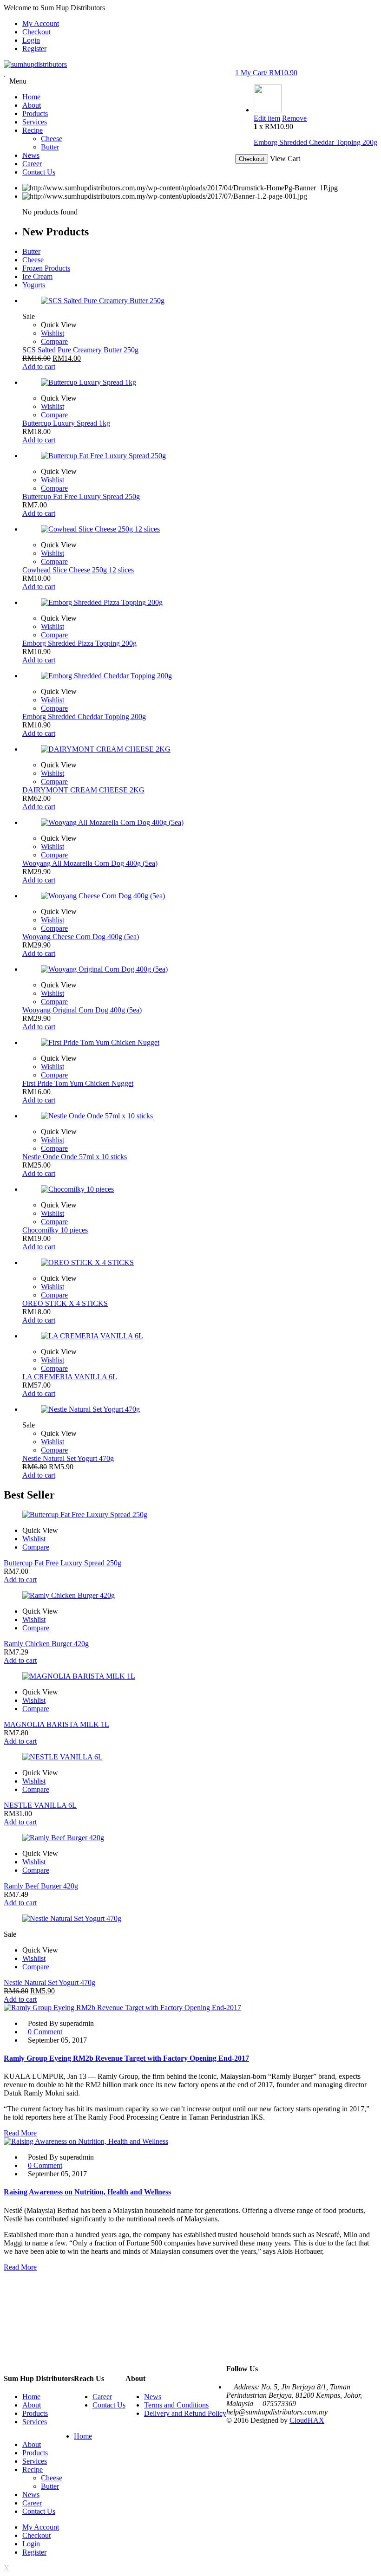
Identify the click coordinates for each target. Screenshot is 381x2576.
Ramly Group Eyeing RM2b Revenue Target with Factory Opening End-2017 (126, 2058)
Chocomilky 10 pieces (55, 1230)
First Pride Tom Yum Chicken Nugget (78, 1083)
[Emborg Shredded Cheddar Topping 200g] (268, 110)
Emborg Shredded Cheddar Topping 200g (315, 142)
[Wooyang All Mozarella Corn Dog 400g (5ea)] (200, 823)
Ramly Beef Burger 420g (41, 1886)
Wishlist (53, 333)
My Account (41, 23)
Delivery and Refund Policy (185, 2413)
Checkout (36, 32)
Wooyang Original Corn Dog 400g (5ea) (82, 1010)
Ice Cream (37, 276)
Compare (54, 341)
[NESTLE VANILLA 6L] (190, 1757)
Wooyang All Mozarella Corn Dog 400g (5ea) (90, 863)
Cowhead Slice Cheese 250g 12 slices (78, 570)
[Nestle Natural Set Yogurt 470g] (200, 1409)
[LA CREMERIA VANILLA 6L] (200, 1336)
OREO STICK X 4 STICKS (65, 1303)
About (32, 2405)
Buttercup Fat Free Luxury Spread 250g (81, 496)
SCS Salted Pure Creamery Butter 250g (80, 350)
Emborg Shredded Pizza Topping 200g (79, 643)
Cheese (33, 260)
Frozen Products (46, 268)
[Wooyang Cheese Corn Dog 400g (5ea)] (200, 896)
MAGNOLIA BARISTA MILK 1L (56, 1724)
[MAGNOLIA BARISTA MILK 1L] (190, 1676)
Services (35, 2422)
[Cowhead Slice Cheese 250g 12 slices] (200, 529)
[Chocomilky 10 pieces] (200, 1189)
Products (35, 2413)
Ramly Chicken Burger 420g (46, 1644)
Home (31, 2397)
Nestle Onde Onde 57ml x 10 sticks (75, 1157)
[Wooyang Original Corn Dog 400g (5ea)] (200, 969)
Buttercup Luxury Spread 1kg (66, 423)
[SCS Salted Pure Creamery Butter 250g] (200, 301)
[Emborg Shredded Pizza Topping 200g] (200, 603)
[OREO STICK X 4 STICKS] (200, 1263)
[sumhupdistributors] (35, 64)
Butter (31, 251)
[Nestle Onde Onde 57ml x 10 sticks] (200, 1116)
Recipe (33, 2469)
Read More (20, 2133)
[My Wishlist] (5, 73)
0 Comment (45, 2032)
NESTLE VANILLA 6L (40, 1805)
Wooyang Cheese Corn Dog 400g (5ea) (81, 937)
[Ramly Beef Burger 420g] (190, 1838)
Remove (294, 118)
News (153, 2397)
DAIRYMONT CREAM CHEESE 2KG (83, 790)
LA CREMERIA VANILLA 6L (70, 1377)
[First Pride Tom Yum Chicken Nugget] (200, 1043)
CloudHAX (307, 2420)
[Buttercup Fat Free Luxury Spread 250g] (200, 456)
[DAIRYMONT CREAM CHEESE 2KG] (200, 749)
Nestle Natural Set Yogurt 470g (68, 1458)
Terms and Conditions (176, 2405)
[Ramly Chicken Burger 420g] (190, 1596)
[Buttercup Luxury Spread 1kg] (200, 383)
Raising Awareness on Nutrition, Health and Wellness (87, 2192)
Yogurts (34, 285)
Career (102, 2397)
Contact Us (109, 2405)
